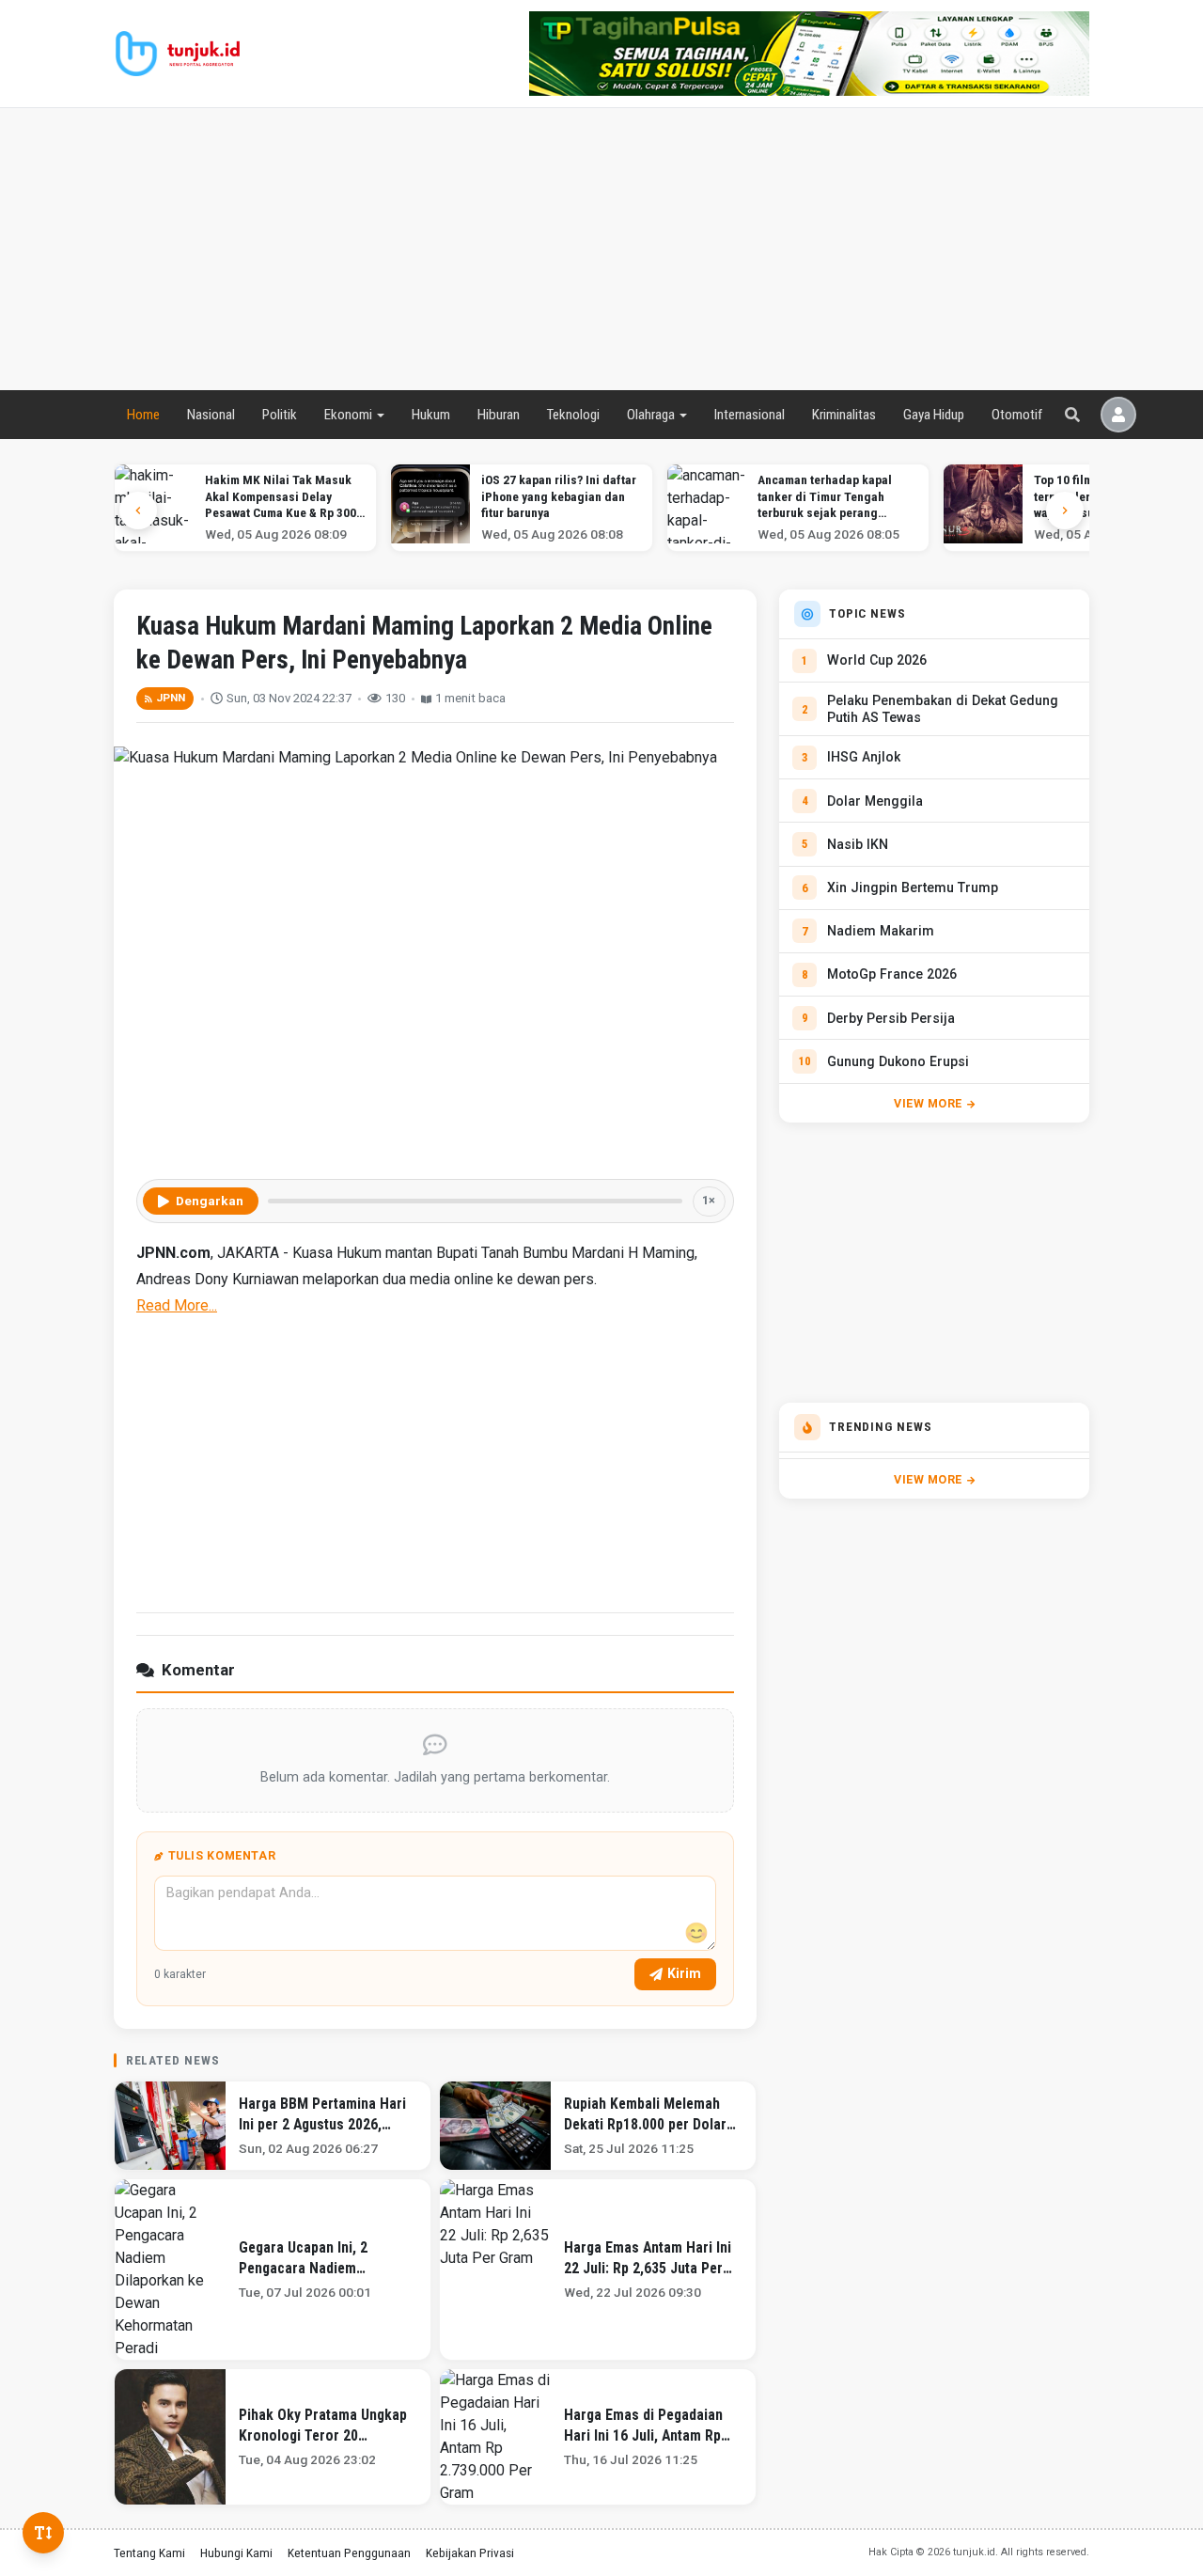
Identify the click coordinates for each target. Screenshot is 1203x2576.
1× (709, 1200)
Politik (280, 415)
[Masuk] (1118, 415)
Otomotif (1017, 415)
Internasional (750, 415)
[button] (1065, 510)
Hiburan (499, 415)
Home (143, 415)
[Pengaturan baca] (43, 2533)
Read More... (177, 1305)
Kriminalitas (844, 415)
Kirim (684, 1973)
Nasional (211, 415)
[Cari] (1072, 415)
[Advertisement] (601, 249)
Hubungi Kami (236, 2552)
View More (928, 1103)
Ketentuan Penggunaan (349, 2552)
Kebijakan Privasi (470, 2552)
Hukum (431, 415)
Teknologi (573, 415)
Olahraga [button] (651, 415)
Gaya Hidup (934, 415)
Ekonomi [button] (348, 415)
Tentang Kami (149, 2552)
